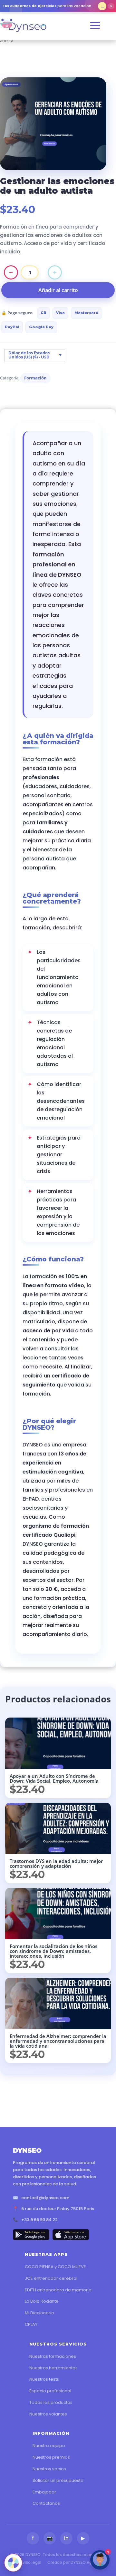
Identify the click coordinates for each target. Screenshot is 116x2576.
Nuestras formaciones (53, 2356)
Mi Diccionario (39, 2313)
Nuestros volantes (48, 2414)
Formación (35, 378)
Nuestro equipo (49, 2446)
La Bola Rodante (42, 2301)
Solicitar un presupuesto (58, 2480)
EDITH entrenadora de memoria (58, 2290)
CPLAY (31, 2324)
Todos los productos (51, 2402)
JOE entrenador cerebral (51, 2278)
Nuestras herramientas (53, 2368)
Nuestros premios (51, 2457)
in (66, 2538)
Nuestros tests (44, 2379)
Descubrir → (102, 6)
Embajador (44, 2492)
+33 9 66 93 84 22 (39, 2220)
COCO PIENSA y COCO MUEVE (55, 2267)
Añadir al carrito (58, 290)
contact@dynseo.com (45, 2198)
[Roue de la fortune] (13, 2563)
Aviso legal (31, 2562)
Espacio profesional (50, 2391)
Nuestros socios (49, 2469)
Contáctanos (46, 2503)
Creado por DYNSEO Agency (74, 2562)
